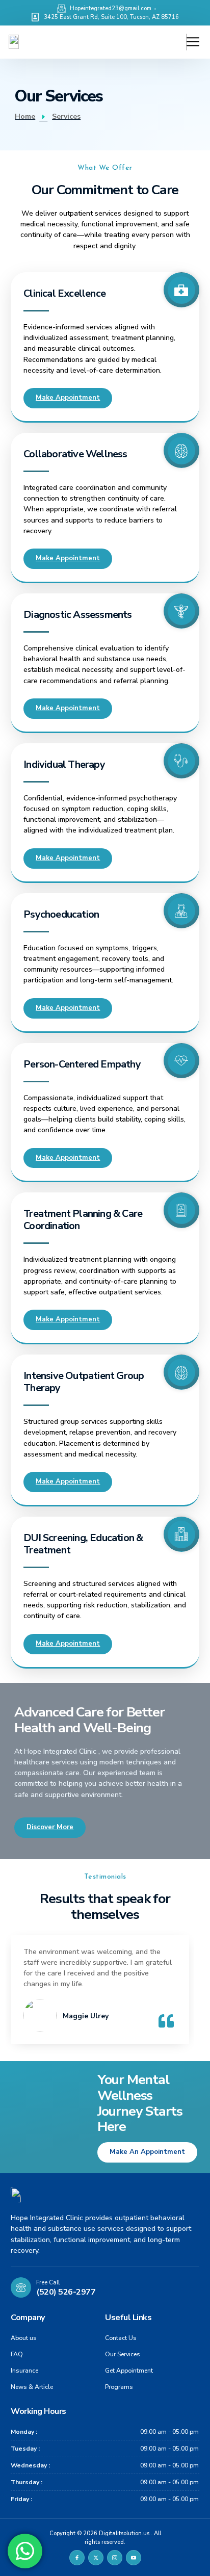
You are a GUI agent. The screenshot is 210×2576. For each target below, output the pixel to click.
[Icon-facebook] (77, 2558)
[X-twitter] (96, 2558)
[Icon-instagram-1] (115, 2558)
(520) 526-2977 (66, 2292)
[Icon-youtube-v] (134, 2558)
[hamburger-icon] (187, 42)
